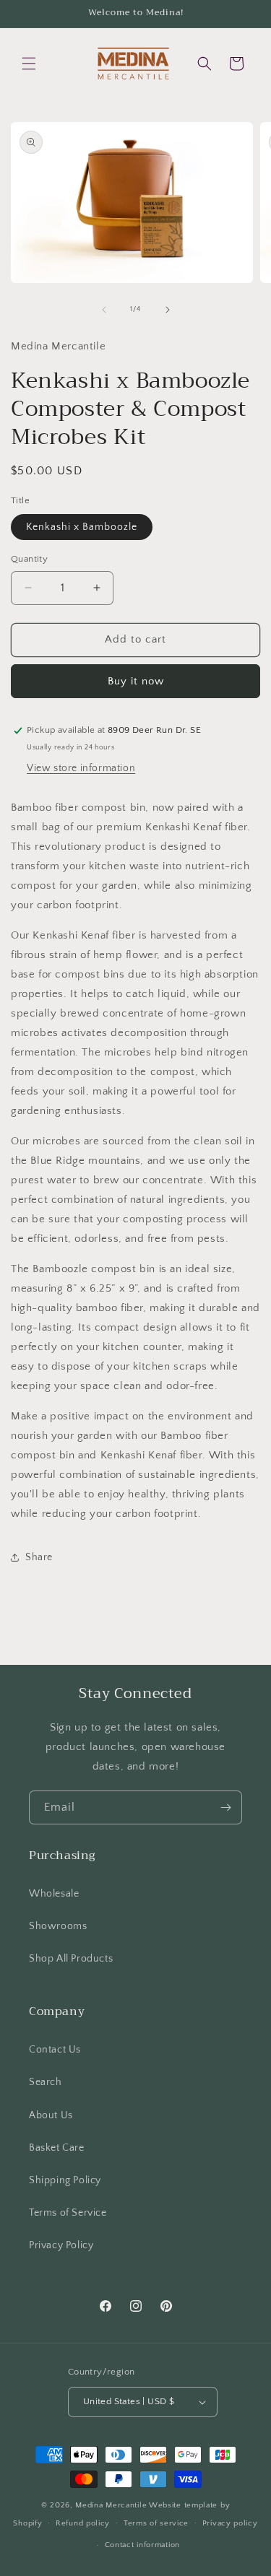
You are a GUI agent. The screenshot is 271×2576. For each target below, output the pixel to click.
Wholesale (54, 1894)
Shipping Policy (65, 2180)
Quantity (29, 559)
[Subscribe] (225, 1807)
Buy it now (136, 681)
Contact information (142, 2545)
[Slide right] (168, 310)
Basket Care (57, 2148)
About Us (51, 2115)
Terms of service (156, 2523)
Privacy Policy (61, 2245)
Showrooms (58, 1926)
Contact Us (55, 2050)
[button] (29, 64)
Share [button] (39, 1557)
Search (46, 2082)
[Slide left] (104, 310)
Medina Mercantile (111, 2505)
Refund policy (83, 2523)
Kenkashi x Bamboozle (82, 527)
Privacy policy (230, 2523)
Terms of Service (68, 2213)
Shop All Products (71, 1959)
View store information (81, 768)
